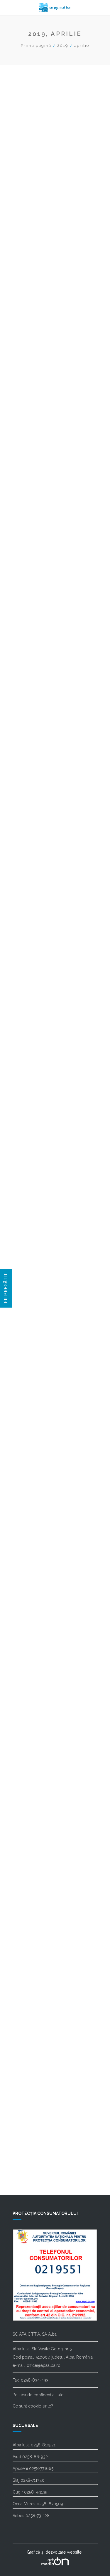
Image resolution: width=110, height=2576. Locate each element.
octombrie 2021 (33, 1167)
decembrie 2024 (34, 618)
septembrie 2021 (34, 1181)
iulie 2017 (26, 1903)
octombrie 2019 (33, 1513)
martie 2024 (29, 748)
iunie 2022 (27, 1051)
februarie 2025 (32, 589)
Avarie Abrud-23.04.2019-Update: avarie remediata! (55, 114)
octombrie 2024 (33, 647)
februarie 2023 (32, 936)
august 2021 (29, 1196)
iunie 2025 (27, 532)
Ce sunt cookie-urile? (33, 2406)
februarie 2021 (32, 1282)
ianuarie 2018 (31, 1816)
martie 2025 (29, 575)
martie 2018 (29, 1787)
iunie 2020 (27, 1398)
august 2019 (30, 1542)
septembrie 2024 (34, 662)
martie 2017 (29, 1961)
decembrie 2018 (34, 1658)
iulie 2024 (27, 690)
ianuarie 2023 (31, 950)
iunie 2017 (27, 1917)
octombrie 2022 (33, 994)
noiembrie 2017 (33, 1845)
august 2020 (30, 1369)
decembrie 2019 (34, 1484)
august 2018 (29, 1715)
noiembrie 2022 (33, 979)
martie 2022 (29, 1095)
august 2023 (30, 849)
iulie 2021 (26, 1210)
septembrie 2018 (34, 1701)
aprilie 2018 (29, 1773)
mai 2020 (26, 1412)
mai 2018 (26, 1759)
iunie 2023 (27, 878)
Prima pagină (36, 46)
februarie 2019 (32, 1629)
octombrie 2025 (33, 474)
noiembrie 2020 (33, 1326)
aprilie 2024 (29, 734)
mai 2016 (26, 2076)
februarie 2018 (32, 1802)
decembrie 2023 (34, 792)
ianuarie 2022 (31, 1123)
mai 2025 (26, 546)
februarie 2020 (32, 1455)
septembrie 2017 (34, 1874)
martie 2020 (29, 1441)
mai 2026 (26, 373)
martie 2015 (29, 2134)
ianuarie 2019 (31, 1643)
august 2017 (29, 1888)
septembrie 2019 (34, 1528)
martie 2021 (29, 1268)
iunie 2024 (27, 705)
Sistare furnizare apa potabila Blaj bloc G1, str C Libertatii (51, 216)
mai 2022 (26, 1066)
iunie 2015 (27, 2119)
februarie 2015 (32, 2148)
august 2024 (30, 676)
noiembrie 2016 (33, 2018)
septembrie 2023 (34, 835)
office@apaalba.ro (44, 2365)
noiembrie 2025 (33, 460)
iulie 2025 (27, 517)
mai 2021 (26, 1239)
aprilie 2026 (29, 387)
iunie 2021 (27, 1225)
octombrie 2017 (33, 1860)
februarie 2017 (32, 1975)
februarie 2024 (32, 763)
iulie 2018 (26, 1730)
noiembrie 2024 (33, 633)
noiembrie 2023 (33, 806)
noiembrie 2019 (33, 1499)
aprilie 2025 (29, 561)
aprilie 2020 (29, 1427)
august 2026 (30, 330)
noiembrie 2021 (33, 1152)
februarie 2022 (32, 1109)
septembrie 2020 (34, 1354)
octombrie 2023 (33, 820)
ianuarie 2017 (30, 1990)
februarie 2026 (32, 416)
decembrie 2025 (34, 445)
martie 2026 (29, 402)
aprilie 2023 (29, 907)
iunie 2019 (27, 1571)
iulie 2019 (27, 1556)
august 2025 (30, 503)
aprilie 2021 (28, 1253)
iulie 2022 (27, 1037)
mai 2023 (26, 893)
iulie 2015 (26, 2105)
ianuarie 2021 (30, 1297)
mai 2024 (26, 719)
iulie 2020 (27, 1383)
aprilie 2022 (29, 1080)
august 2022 (30, 1022)
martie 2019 (29, 1614)
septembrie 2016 (34, 2047)
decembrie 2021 (33, 1138)
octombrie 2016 (33, 2033)
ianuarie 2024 (31, 777)
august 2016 (30, 2062)
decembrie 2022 (34, 965)
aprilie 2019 (29, 1600)
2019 (63, 46)
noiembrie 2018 (33, 1672)
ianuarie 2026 (31, 431)
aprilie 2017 (28, 1946)
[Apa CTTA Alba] (55, 7)
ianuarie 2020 (31, 1470)
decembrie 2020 (34, 1311)
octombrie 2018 (33, 1686)
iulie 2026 (27, 344)
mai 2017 (26, 1932)
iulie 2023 (27, 864)
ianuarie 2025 (31, 604)
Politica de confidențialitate (38, 2395)
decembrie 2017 (33, 1831)
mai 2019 (26, 1585)
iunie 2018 (27, 1744)
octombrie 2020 (33, 1340)
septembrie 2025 (34, 488)
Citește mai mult (40, 170)
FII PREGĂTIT (6, 1288)
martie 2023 (29, 921)
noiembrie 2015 (33, 2091)
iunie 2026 (28, 358)
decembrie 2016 (34, 2004)
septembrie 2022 (34, 1008)
